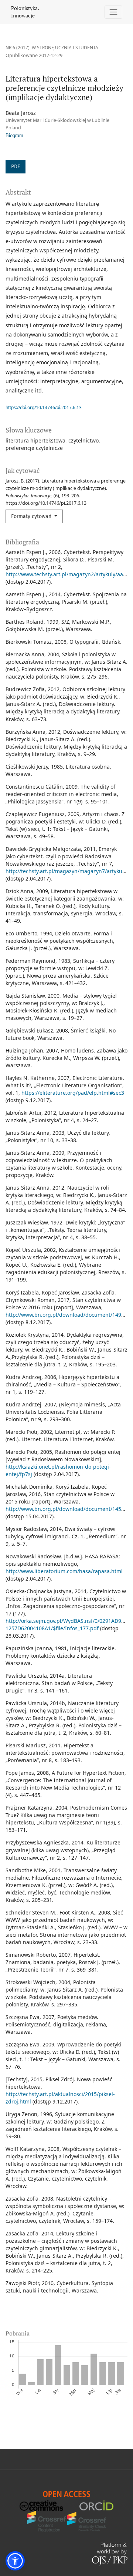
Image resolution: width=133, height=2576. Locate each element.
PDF (16, 167)
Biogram (14, 136)
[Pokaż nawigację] (114, 12)
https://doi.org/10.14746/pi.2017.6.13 (44, 407)
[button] (15, 2561)
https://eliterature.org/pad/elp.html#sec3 (73, 1093)
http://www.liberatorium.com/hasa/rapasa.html (64, 1571)
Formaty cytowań (32, 516)
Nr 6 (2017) (18, 48)
